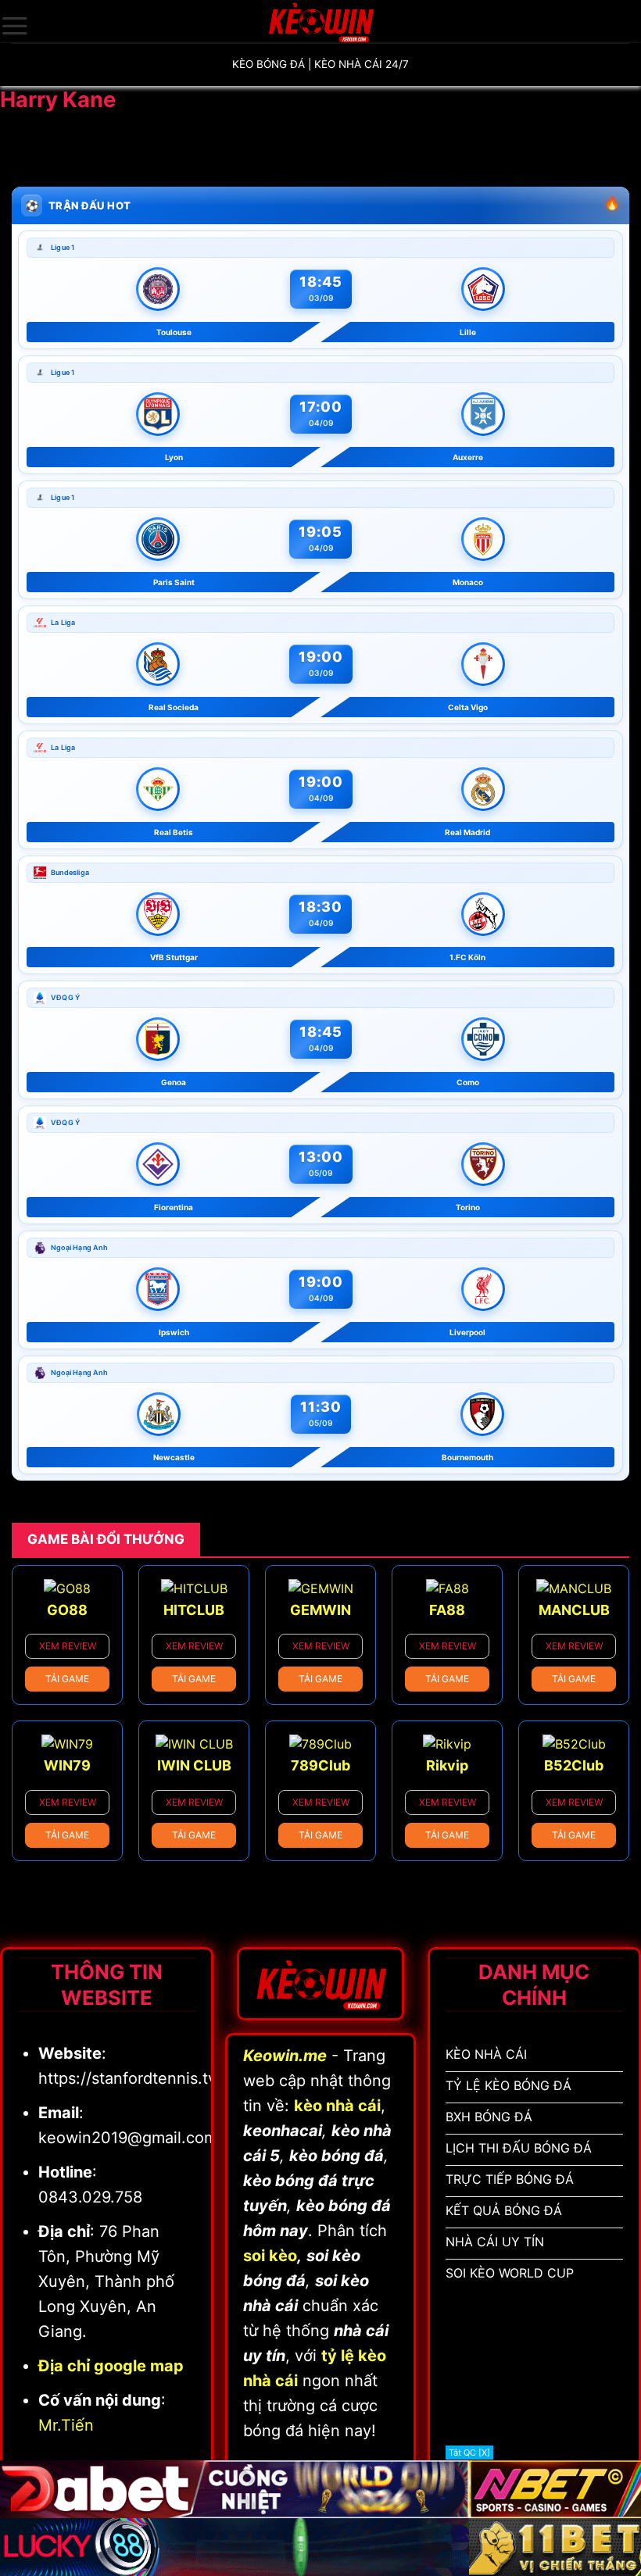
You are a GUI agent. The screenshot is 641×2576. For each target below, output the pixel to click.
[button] (15, 26)
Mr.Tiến (66, 2425)
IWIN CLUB (194, 1765)
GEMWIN (320, 1610)
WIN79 (67, 1765)
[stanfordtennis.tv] (320, 21)
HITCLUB (194, 1610)
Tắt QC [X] (469, 2453)
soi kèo (270, 2256)
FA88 (447, 1610)
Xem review (68, 1646)
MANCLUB (574, 1610)
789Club (320, 1765)
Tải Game (67, 1679)
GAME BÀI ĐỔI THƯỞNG (106, 1539)
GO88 (67, 1610)
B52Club (574, 1765)
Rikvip (447, 1765)
